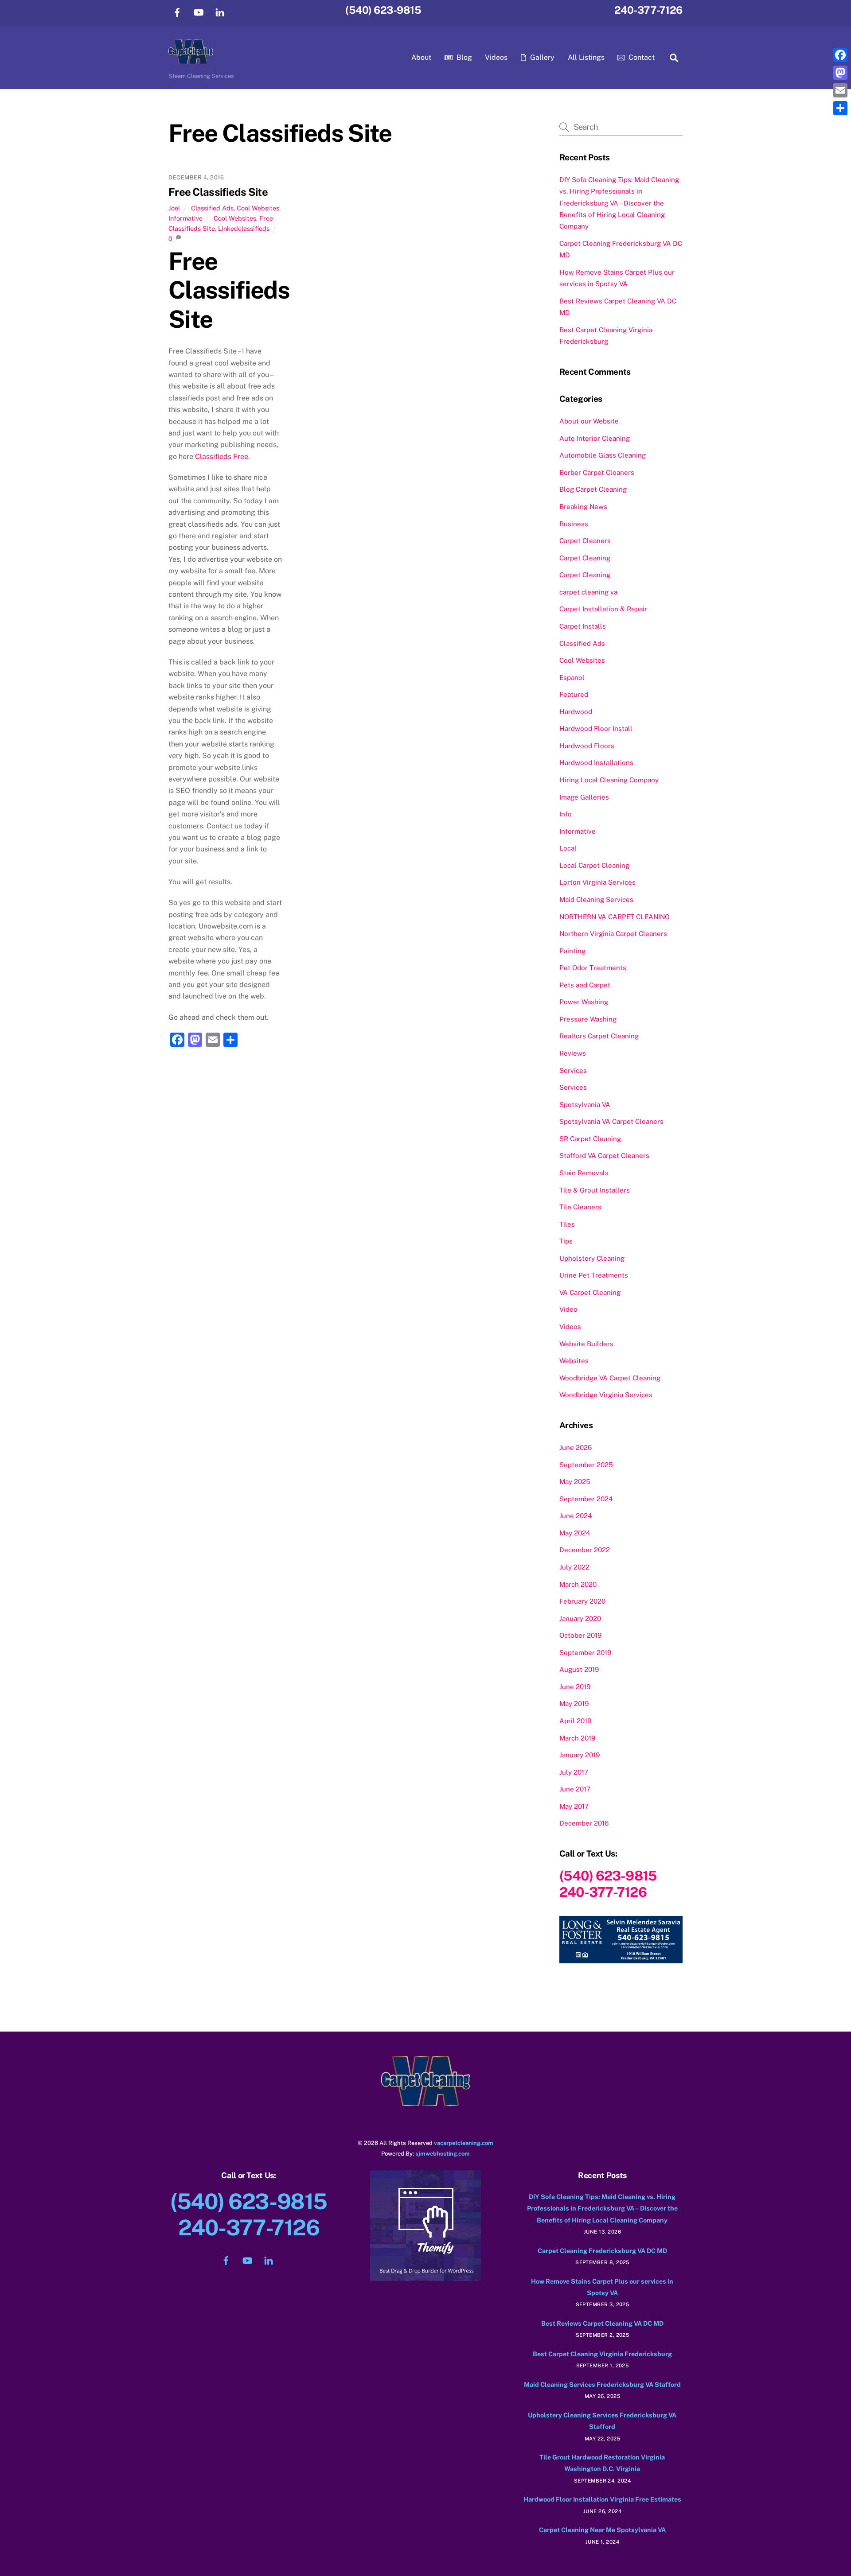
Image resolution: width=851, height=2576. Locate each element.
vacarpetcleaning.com (464, 2143)
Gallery (541, 57)
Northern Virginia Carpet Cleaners (613, 934)
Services (573, 1070)
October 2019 (580, 1635)
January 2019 (580, 1755)
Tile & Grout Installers (595, 1190)
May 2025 (575, 1482)
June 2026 (576, 1447)
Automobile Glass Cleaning (603, 455)
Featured (574, 694)
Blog (463, 57)
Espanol (572, 678)
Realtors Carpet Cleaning (599, 1036)
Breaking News (583, 507)
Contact (641, 57)
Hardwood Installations (596, 763)
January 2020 (580, 1618)
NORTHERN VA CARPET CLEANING (615, 917)
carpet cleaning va (588, 592)
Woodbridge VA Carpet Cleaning (610, 1378)
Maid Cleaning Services (596, 899)
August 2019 (579, 1669)
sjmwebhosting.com (443, 2154)
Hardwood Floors (587, 746)
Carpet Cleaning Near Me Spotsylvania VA (602, 2530)
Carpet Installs (583, 626)
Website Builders (586, 1344)
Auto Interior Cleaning (595, 438)
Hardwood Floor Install (596, 729)
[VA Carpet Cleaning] (191, 60)
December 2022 (585, 1550)
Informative (185, 218)
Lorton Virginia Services (597, 882)
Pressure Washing (588, 1019)
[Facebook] (840, 55)
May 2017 (574, 1806)
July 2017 (574, 1772)
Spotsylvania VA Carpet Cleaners (611, 1121)
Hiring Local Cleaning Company (609, 780)
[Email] (840, 90)
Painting (572, 951)
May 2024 (575, 1533)
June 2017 (575, 1789)
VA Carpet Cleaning (590, 1292)
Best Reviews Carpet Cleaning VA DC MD (602, 2323)
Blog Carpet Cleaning (593, 489)
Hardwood (576, 712)
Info (566, 814)
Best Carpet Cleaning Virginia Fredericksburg (602, 2354)
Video (568, 1309)
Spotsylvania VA (585, 1105)
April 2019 (575, 1721)
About (421, 57)
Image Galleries (584, 797)
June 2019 (575, 1687)
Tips (566, 1241)
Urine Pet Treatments (594, 1275)
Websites (574, 1361)
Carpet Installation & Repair (603, 609)
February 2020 (582, 1601)
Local (568, 848)
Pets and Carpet (585, 985)
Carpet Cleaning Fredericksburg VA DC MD (602, 2251)
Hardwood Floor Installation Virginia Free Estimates (602, 2499)
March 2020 (578, 1584)
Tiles (567, 1224)
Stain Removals (584, 1173)
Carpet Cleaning (585, 558)
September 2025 (586, 1465)
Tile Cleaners (580, 1207)
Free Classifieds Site (218, 192)
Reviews (573, 1053)
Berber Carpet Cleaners (597, 472)
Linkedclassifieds (244, 228)
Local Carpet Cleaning (594, 865)
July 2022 (574, 1567)
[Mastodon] (840, 73)
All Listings (586, 57)
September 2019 (585, 1653)
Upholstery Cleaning (592, 1258)
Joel (174, 208)
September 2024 (586, 1499)
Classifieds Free (222, 457)
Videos (496, 57)
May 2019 (574, 1704)
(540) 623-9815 (383, 10)
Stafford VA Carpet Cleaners (604, 1156)
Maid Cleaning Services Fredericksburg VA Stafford (602, 2384)
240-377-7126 (648, 10)
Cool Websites (258, 208)
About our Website (589, 421)
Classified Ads (212, 208)
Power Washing (584, 1002)
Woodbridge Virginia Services (606, 1395)
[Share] (840, 108)
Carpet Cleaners (585, 541)
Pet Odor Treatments (593, 968)
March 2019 (577, 1738)
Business (574, 524)
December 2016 (584, 1823)
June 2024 (576, 1516)
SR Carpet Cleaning (590, 1139)
